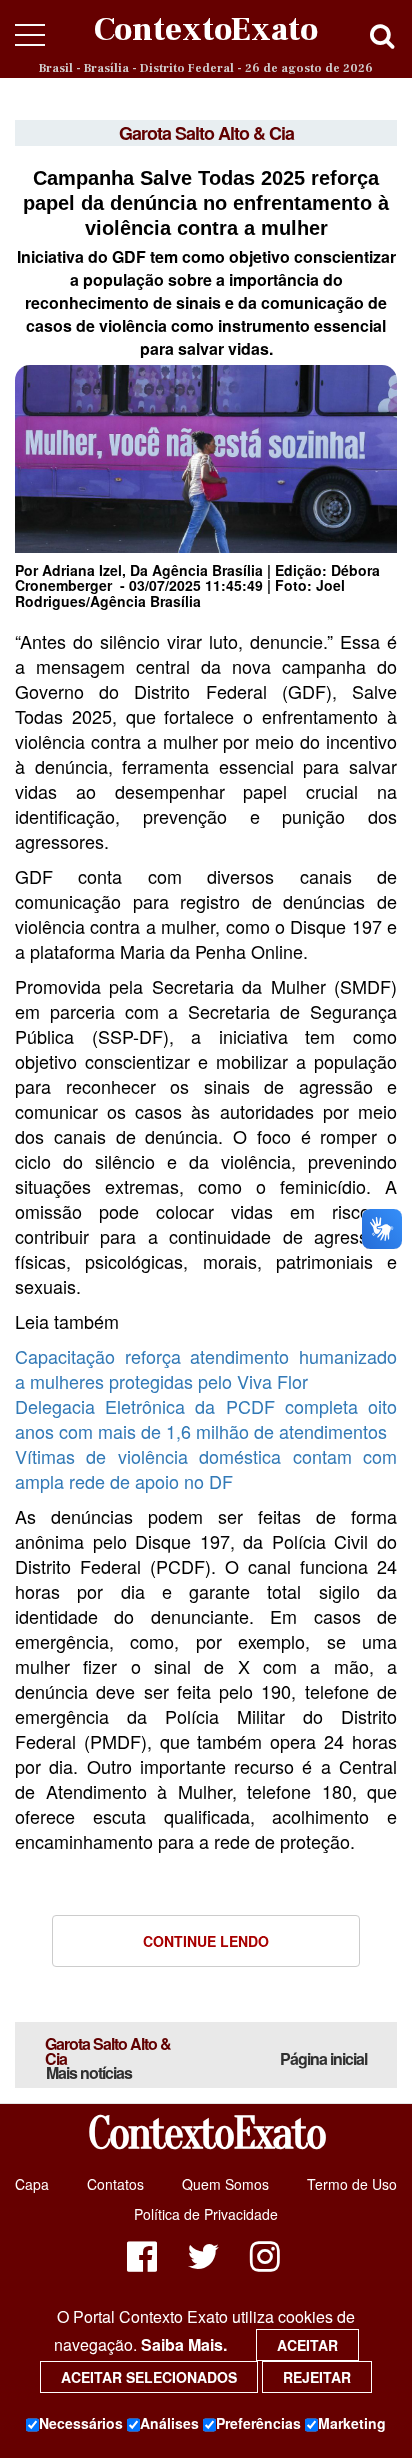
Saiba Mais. (184, 2344)
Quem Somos (225, 2184)
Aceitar (307, 2345)
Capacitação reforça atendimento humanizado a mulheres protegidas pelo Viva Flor (206, 1368)
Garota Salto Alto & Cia (108, 2058)
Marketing (352, 2423)
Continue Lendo (206, 1941)
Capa (32, 2184)
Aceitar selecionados (149, 2377)
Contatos (115, 2184)
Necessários (81, 2423)
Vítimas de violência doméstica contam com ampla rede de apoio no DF (206, 1468)
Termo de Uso (352, 2184)
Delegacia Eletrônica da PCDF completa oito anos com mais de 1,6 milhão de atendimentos (206, 1418)
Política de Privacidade (206, 2214)
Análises (169, 2423)
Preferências (258, 2423)
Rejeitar (317, 2377)
